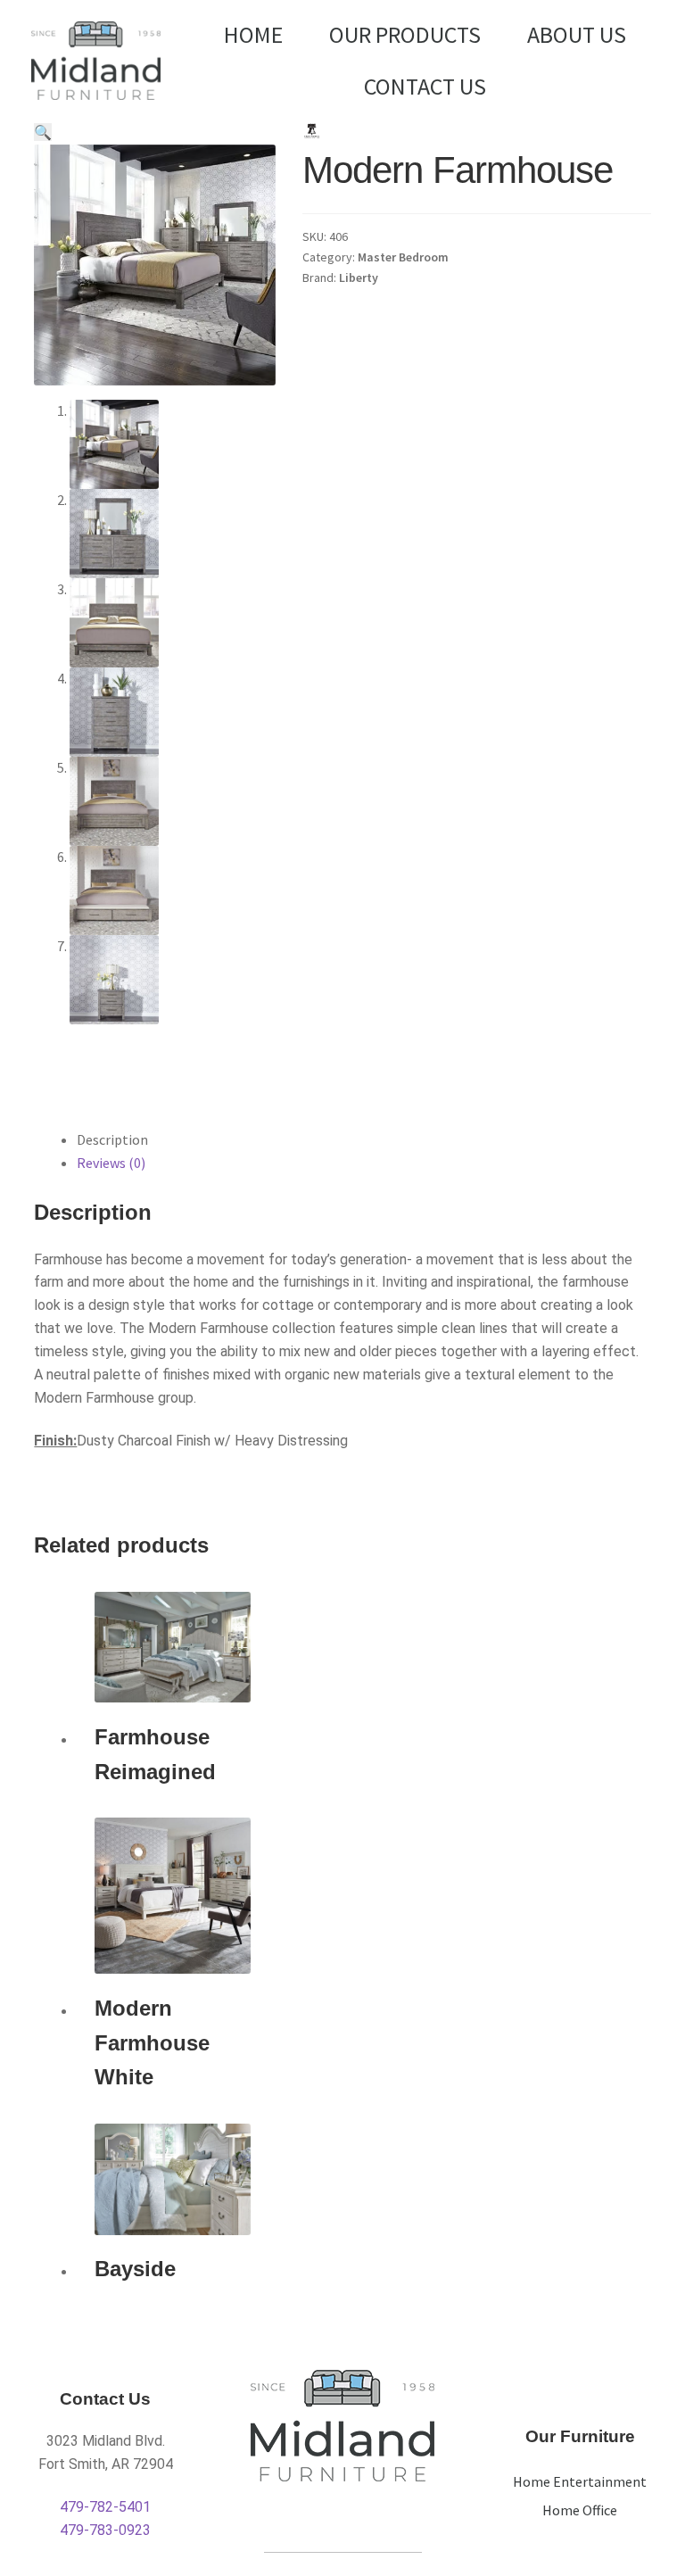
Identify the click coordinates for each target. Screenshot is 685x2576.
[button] (43, 132)
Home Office (580, 2510)
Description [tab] (112, 1139)
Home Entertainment (580, 2481)
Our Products (405, 34)
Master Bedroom (403, 257)
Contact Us (425, 86)
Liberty (359, 277)
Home (253, 34)
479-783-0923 (105, 2530)
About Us (577, 34)
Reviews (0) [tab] (111, 1163)
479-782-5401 (105, 2507)
